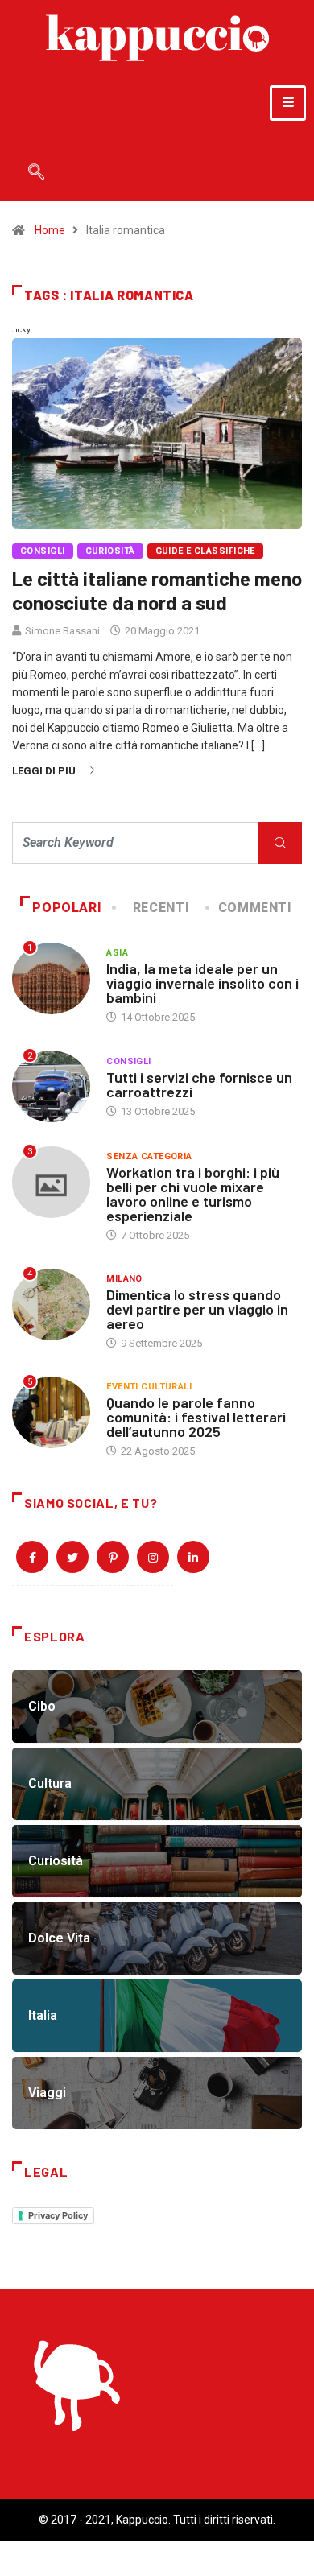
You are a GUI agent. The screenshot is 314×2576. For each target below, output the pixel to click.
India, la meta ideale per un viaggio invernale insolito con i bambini (202, 983)
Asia (117, 953)
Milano (124, 1279)
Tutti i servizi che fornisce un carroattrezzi (199, 1084)
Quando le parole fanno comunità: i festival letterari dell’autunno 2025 (196, 1417)
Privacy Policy (58, 2215)
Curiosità (110, 551)
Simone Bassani (62, 631)
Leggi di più (44, 771)
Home (50, 230)
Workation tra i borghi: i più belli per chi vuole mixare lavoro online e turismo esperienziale (193, 1194)
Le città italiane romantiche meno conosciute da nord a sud (157, 590)
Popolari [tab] (67, 908)
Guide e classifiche (205, 551)
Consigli (43, 551)
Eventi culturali (149, 1387)
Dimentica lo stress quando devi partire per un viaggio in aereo (197, 1309)
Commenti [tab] (255, 908)
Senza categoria (149, 1156)
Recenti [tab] (161, 908)
